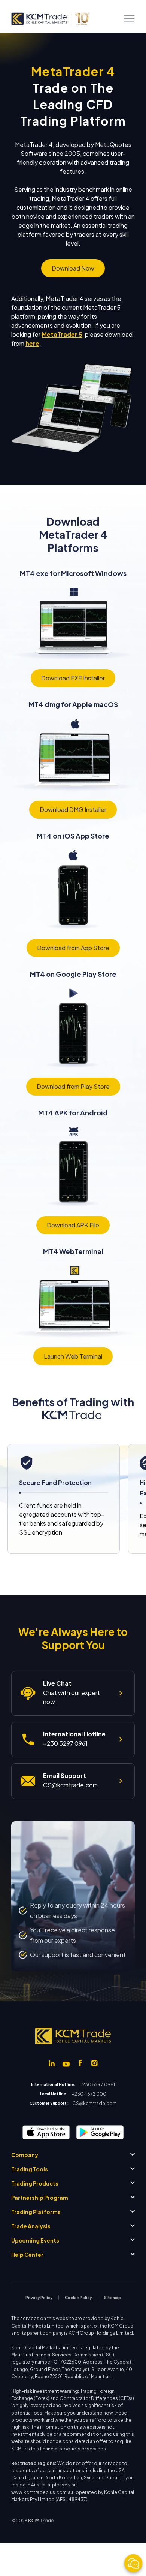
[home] (50, 19)
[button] (129, 19)
